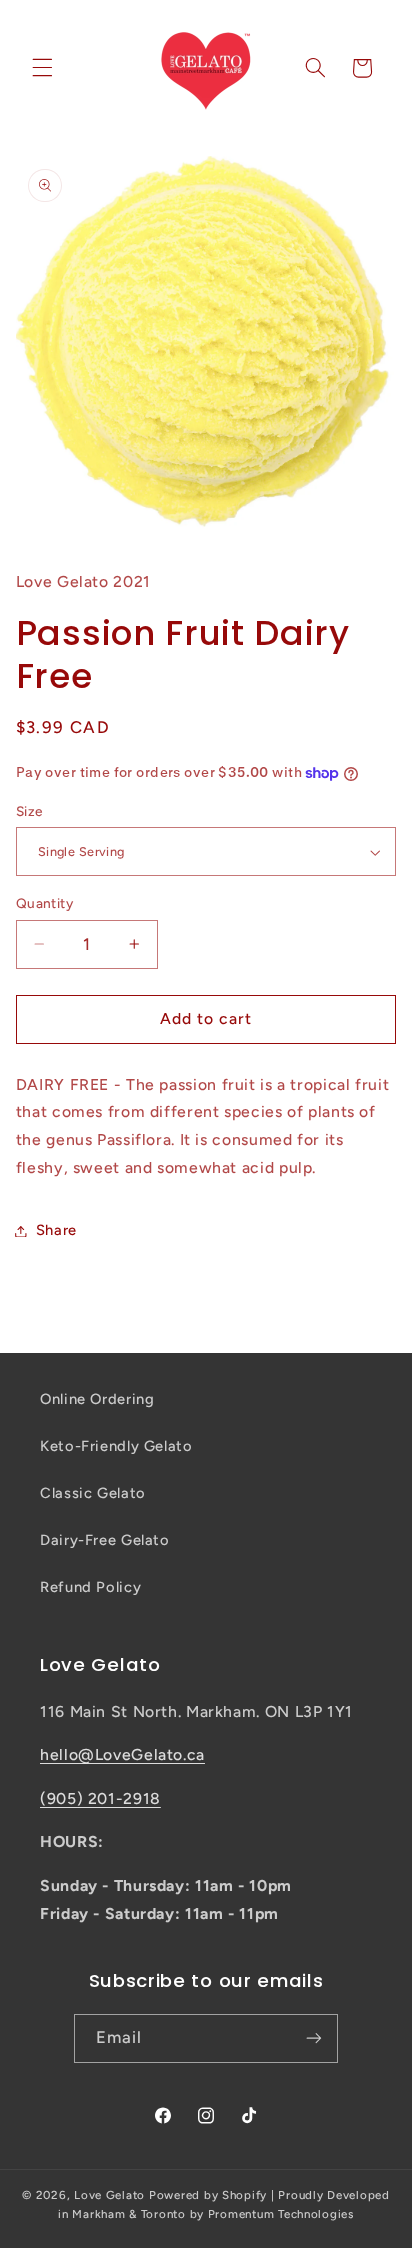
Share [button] (56, 1230)
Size (29, 811)
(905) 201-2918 (100, 1798)
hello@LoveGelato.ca (122, 1754)
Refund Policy (90, 1587)
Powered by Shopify (208, 2195)
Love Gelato (109, 2195)
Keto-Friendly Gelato (116, 1446)
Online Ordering (97, 1399)
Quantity (44, 903)
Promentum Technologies (281, 2214)
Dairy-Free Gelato (105, 1540)
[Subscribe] (314, 2038)
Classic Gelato (93, 1493)
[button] (42, 68)
